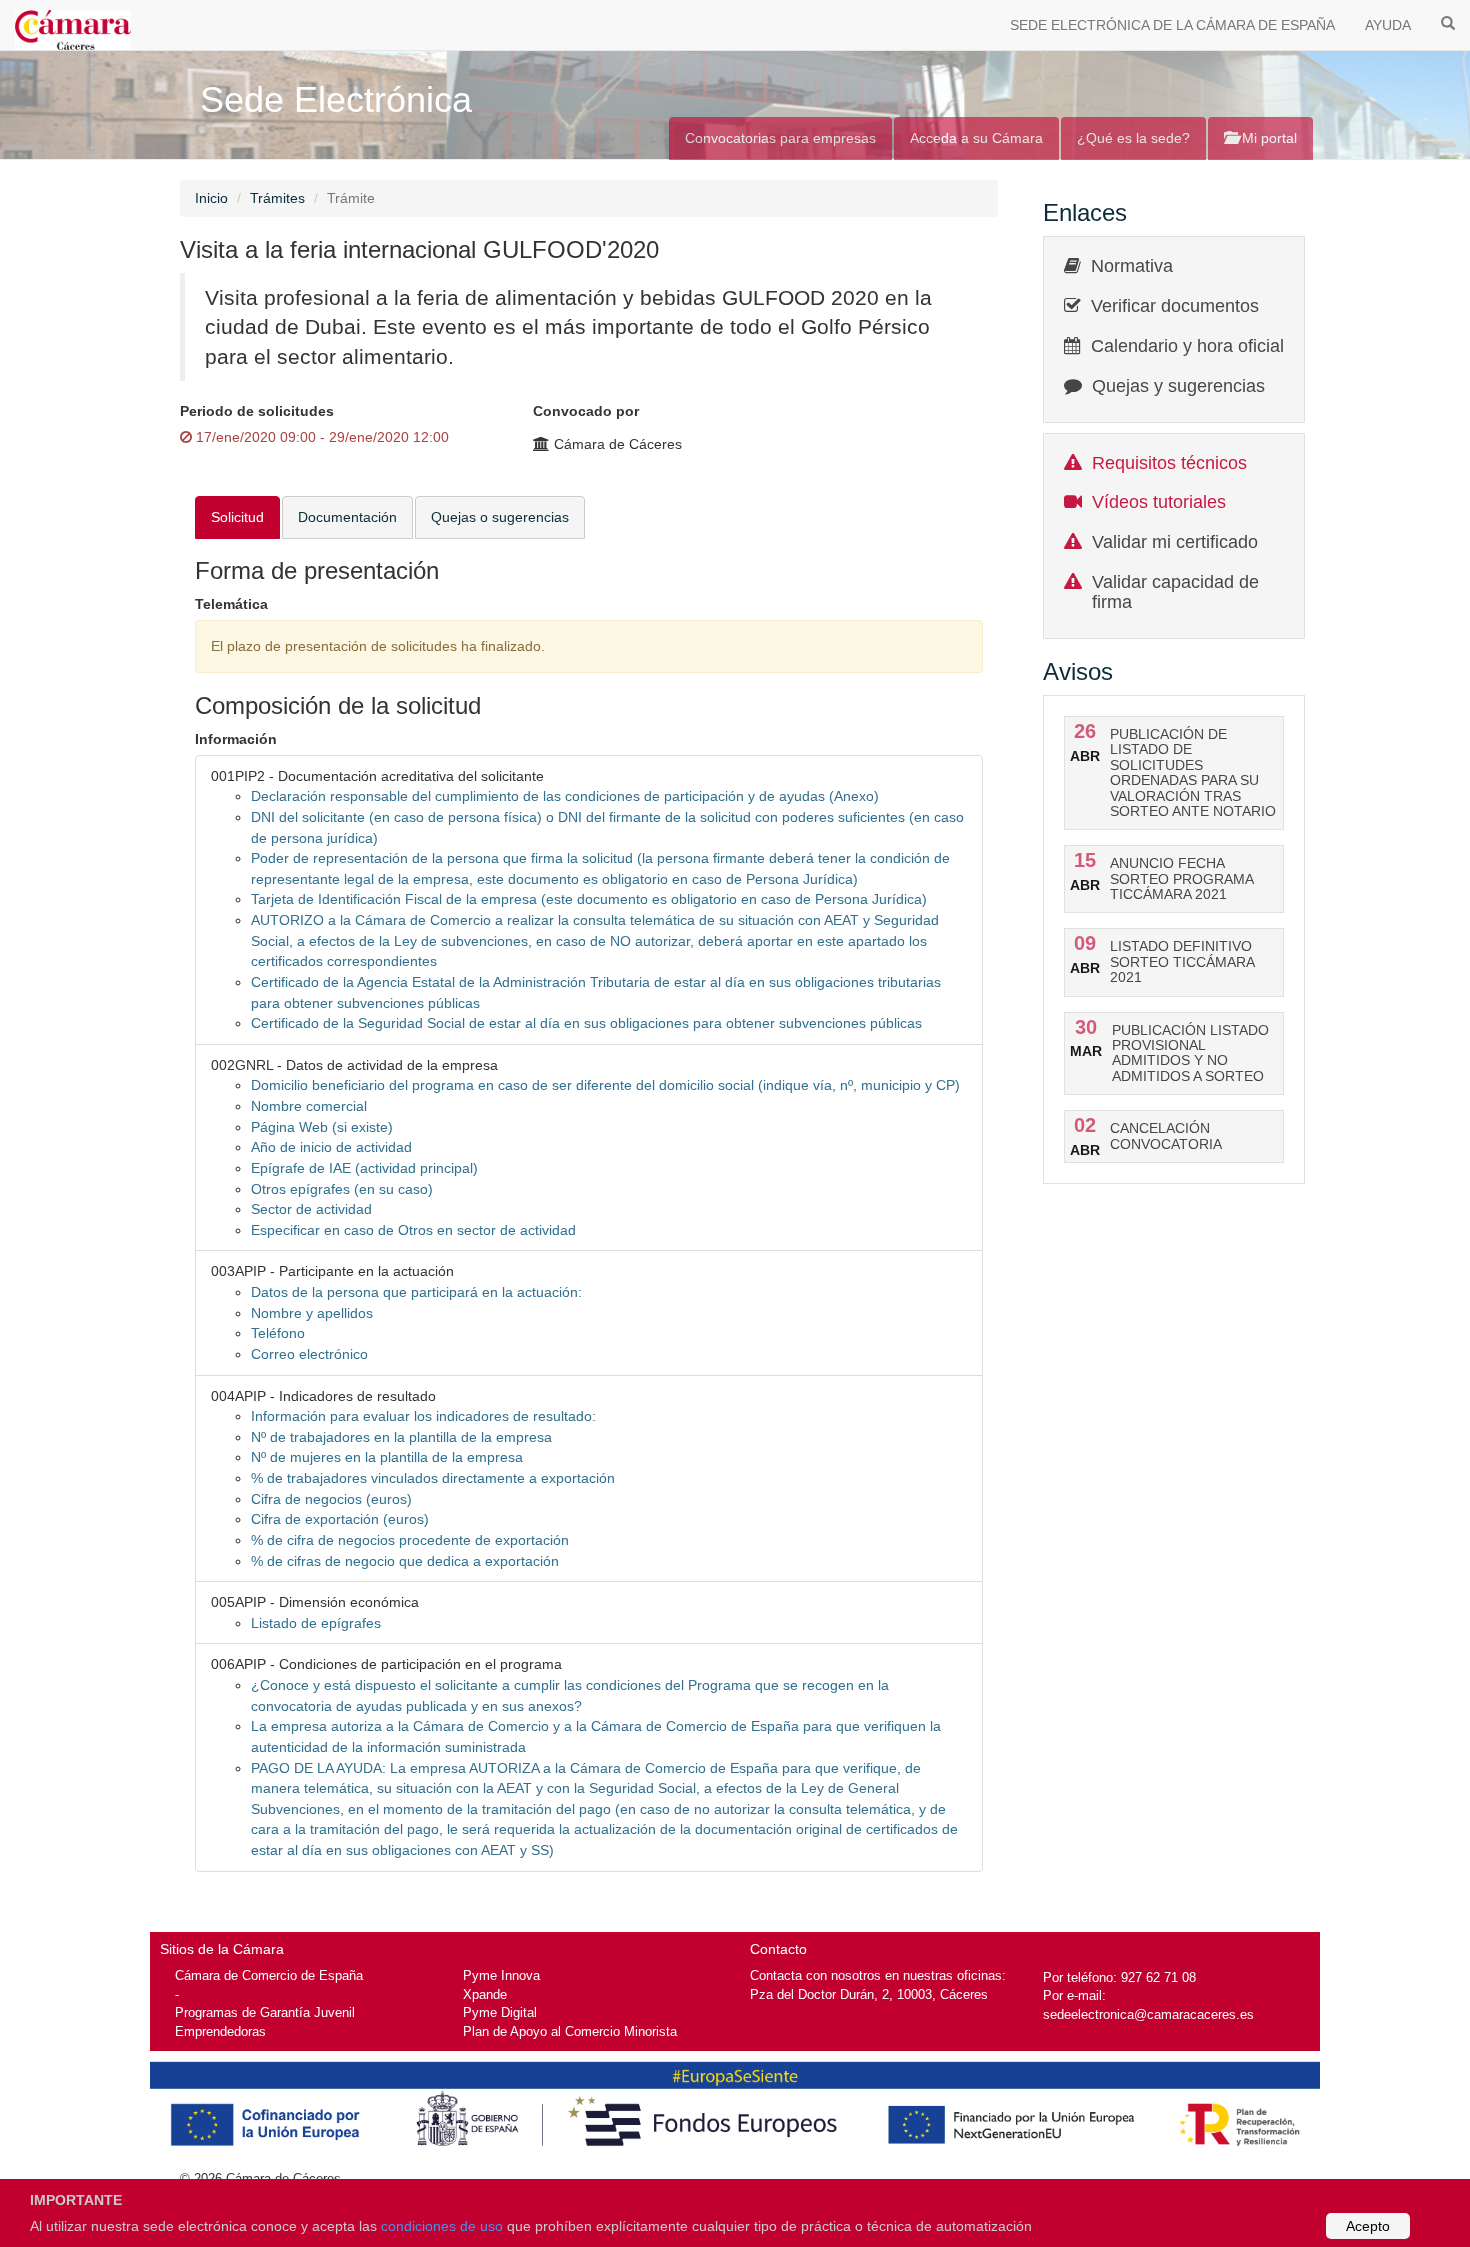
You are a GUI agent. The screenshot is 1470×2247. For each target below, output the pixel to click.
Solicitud (237, 517)
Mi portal (1267, 138)
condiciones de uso (442, 2226)
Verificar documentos (1175, 306)
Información (236, 739)
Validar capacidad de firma (1175, 592)
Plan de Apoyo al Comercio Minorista (570, 2031)
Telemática (231, 604)
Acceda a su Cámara (976, 138)
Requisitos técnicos (1169, 463)
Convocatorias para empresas (780, 138)
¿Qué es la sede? (1133, 138)
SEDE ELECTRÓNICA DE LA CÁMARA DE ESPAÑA (1172, 25)
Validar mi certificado (1175, 542)
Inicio (211, 198)
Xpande (485, 1994)
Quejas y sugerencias (1178, 386)
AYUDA (1388, 25)
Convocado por (586, 411)
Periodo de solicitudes (257, 411)
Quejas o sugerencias (500, 517)
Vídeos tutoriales (1159, 502)
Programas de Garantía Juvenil (265, 2012)
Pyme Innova (501, 1975)
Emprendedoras (220, 2031)
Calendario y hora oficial (1187, 346)
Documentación (347, 517)
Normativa (1132, 266)
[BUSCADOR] (1448, 22)
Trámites (277, 198)
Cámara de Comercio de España (269, 1975)
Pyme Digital (500, 2012)
